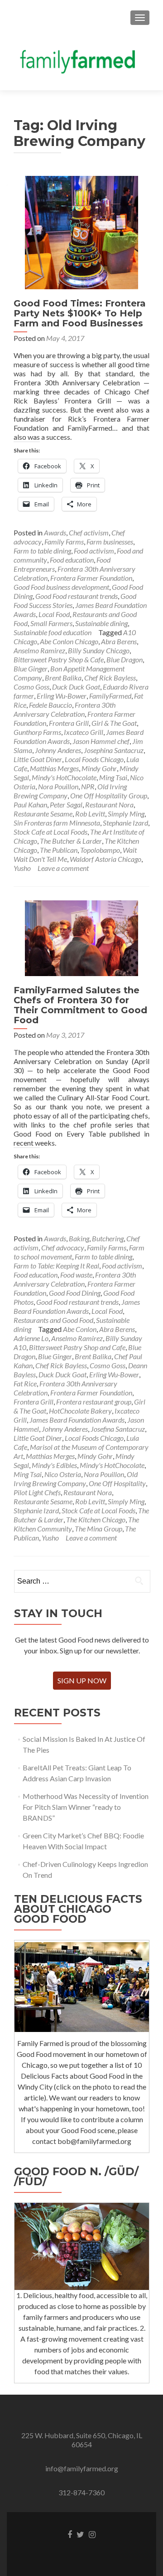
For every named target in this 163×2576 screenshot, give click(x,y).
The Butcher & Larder (71, 841)
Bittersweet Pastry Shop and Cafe (77, 1347)
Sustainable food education (53, 632)
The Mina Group (98, 1529)
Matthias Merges (54, 768)
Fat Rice (25, 1383)
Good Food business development (61, 587)
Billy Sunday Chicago (99, 650)
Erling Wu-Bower (62, 696)
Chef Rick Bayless (110, 678)
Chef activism (89, 532)
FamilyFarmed (110, 696)
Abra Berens (119, 641)
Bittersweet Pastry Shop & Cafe (59, 659)
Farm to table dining (42, 551)
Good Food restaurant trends (77, 596)
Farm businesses (110, 542)
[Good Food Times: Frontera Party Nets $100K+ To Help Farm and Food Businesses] (81, 231)
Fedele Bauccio (50, 705)
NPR (88, 786)
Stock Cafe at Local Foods (50, 832)
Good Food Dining (75, 1293)
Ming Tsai (113, 777)
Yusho (22, 868)
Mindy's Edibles (54, 1465)
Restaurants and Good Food (53, 1320)
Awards (55, 532)
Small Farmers (51, 623)
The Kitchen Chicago (96, 1519)
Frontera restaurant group (94, 1402)
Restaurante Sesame (43, 814)
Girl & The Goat (114, 723)
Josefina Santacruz (118, 1429)
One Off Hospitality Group (109, 795)
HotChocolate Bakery (80, 1411)
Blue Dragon (125, 659)
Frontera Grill (69, 723)
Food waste (76, 1275)
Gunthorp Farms (37, 732)
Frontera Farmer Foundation (91, 578)
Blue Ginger (31, 668)
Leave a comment (63, 868)
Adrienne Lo (31, 1338)
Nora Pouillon (58, 786)
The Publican (59, 850)
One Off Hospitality (117, 1483)
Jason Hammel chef (101, 741)
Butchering (108, 1238)
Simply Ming (126, 814)
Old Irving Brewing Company (76, 1479)
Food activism (94, 551)
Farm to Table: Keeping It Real (56, 1266)
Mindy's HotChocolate (64, 777)
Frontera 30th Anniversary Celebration (65, 709)
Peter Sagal (66, 804)
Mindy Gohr (99, 768)
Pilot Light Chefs (37, 1492)
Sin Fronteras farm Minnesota (57, 823)
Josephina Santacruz (114, 750)
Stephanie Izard (125, 823)
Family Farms (64, 542)
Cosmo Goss (31, 687)
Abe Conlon (80, 1329)
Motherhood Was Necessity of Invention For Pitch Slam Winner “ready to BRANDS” (86, 1807)
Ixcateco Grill (84, 732)
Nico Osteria (63, 1474)
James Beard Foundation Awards (77, 1306)
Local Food (54, 614)
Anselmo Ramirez (39, 650)
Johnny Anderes (58, 750)
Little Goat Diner (38, 759)
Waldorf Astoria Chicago (105, 859)
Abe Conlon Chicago (69, 641)
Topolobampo (100, 850)
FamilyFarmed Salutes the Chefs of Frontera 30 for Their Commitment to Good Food (80, 1005)
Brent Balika (63, 678)
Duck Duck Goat (76, 687)
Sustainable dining (101, 623)
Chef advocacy (63, 1247)
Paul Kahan (30, 804)
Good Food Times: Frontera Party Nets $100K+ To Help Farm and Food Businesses (80, 313)
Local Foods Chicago (94, 759)
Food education (72, 560)
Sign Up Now (82, 1680)
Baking (79, 1238)
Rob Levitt (90, 814)
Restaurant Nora (109, 804)
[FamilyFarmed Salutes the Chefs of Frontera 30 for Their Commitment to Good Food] (81, 937)
